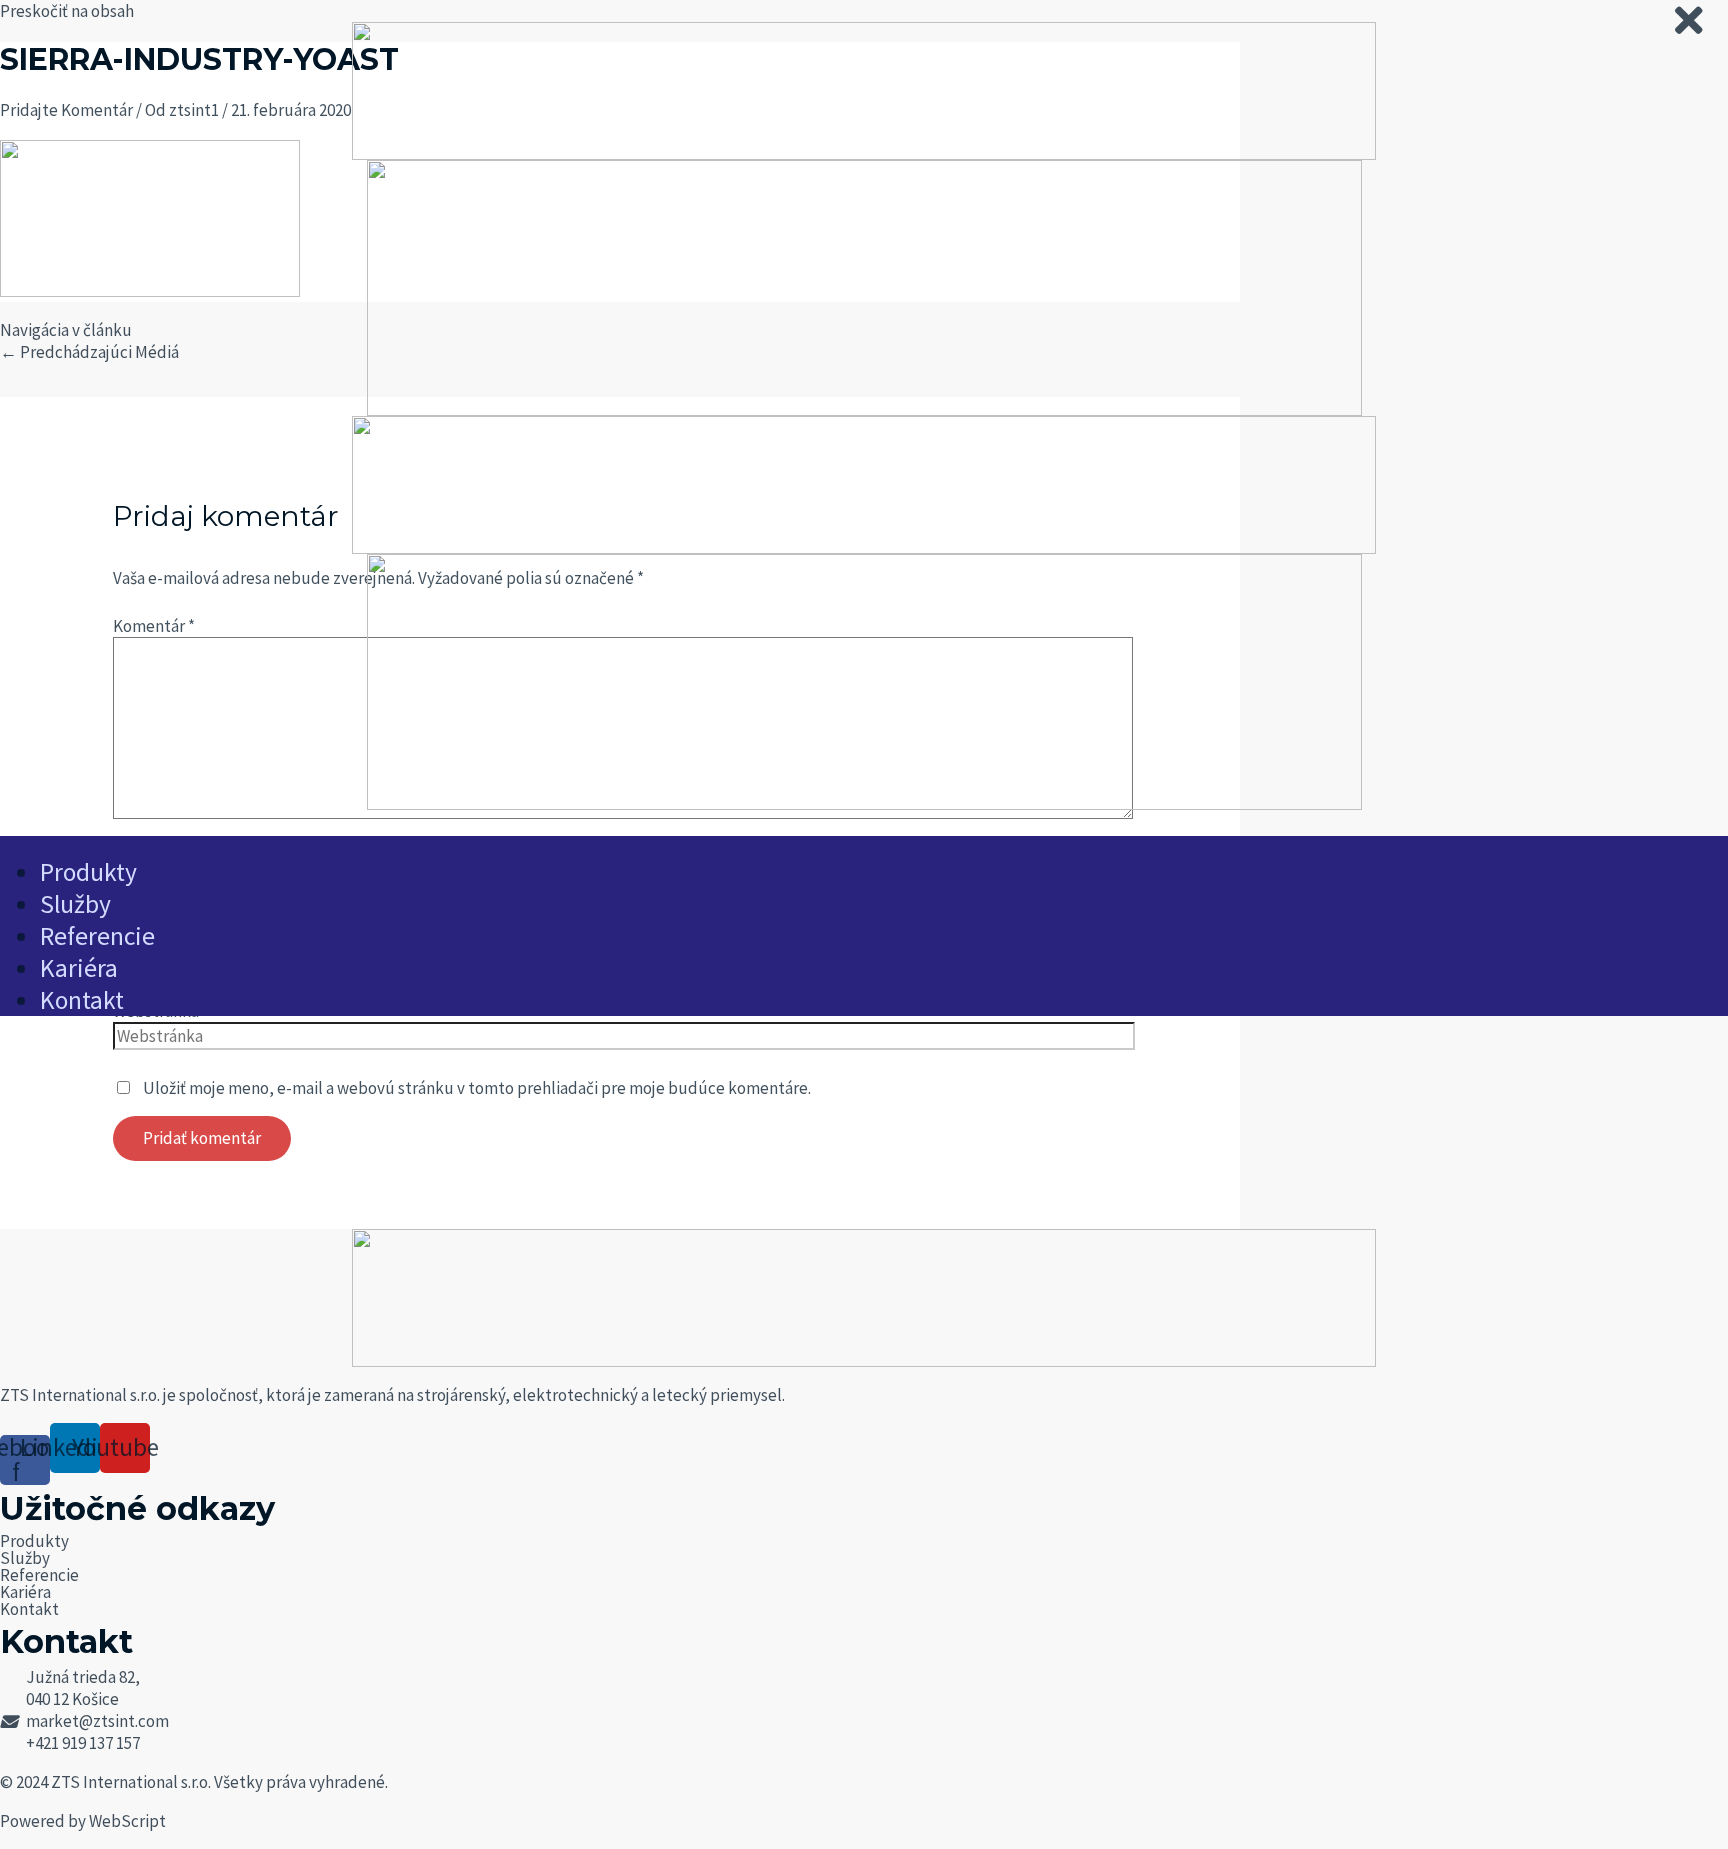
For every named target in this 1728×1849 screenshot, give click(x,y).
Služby (25, 1558)
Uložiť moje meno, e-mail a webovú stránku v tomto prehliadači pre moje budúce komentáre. (477, 1088)
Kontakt (29, 1609)
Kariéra (25, 1592)
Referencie (39, 1575)
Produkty (34, 1541)
